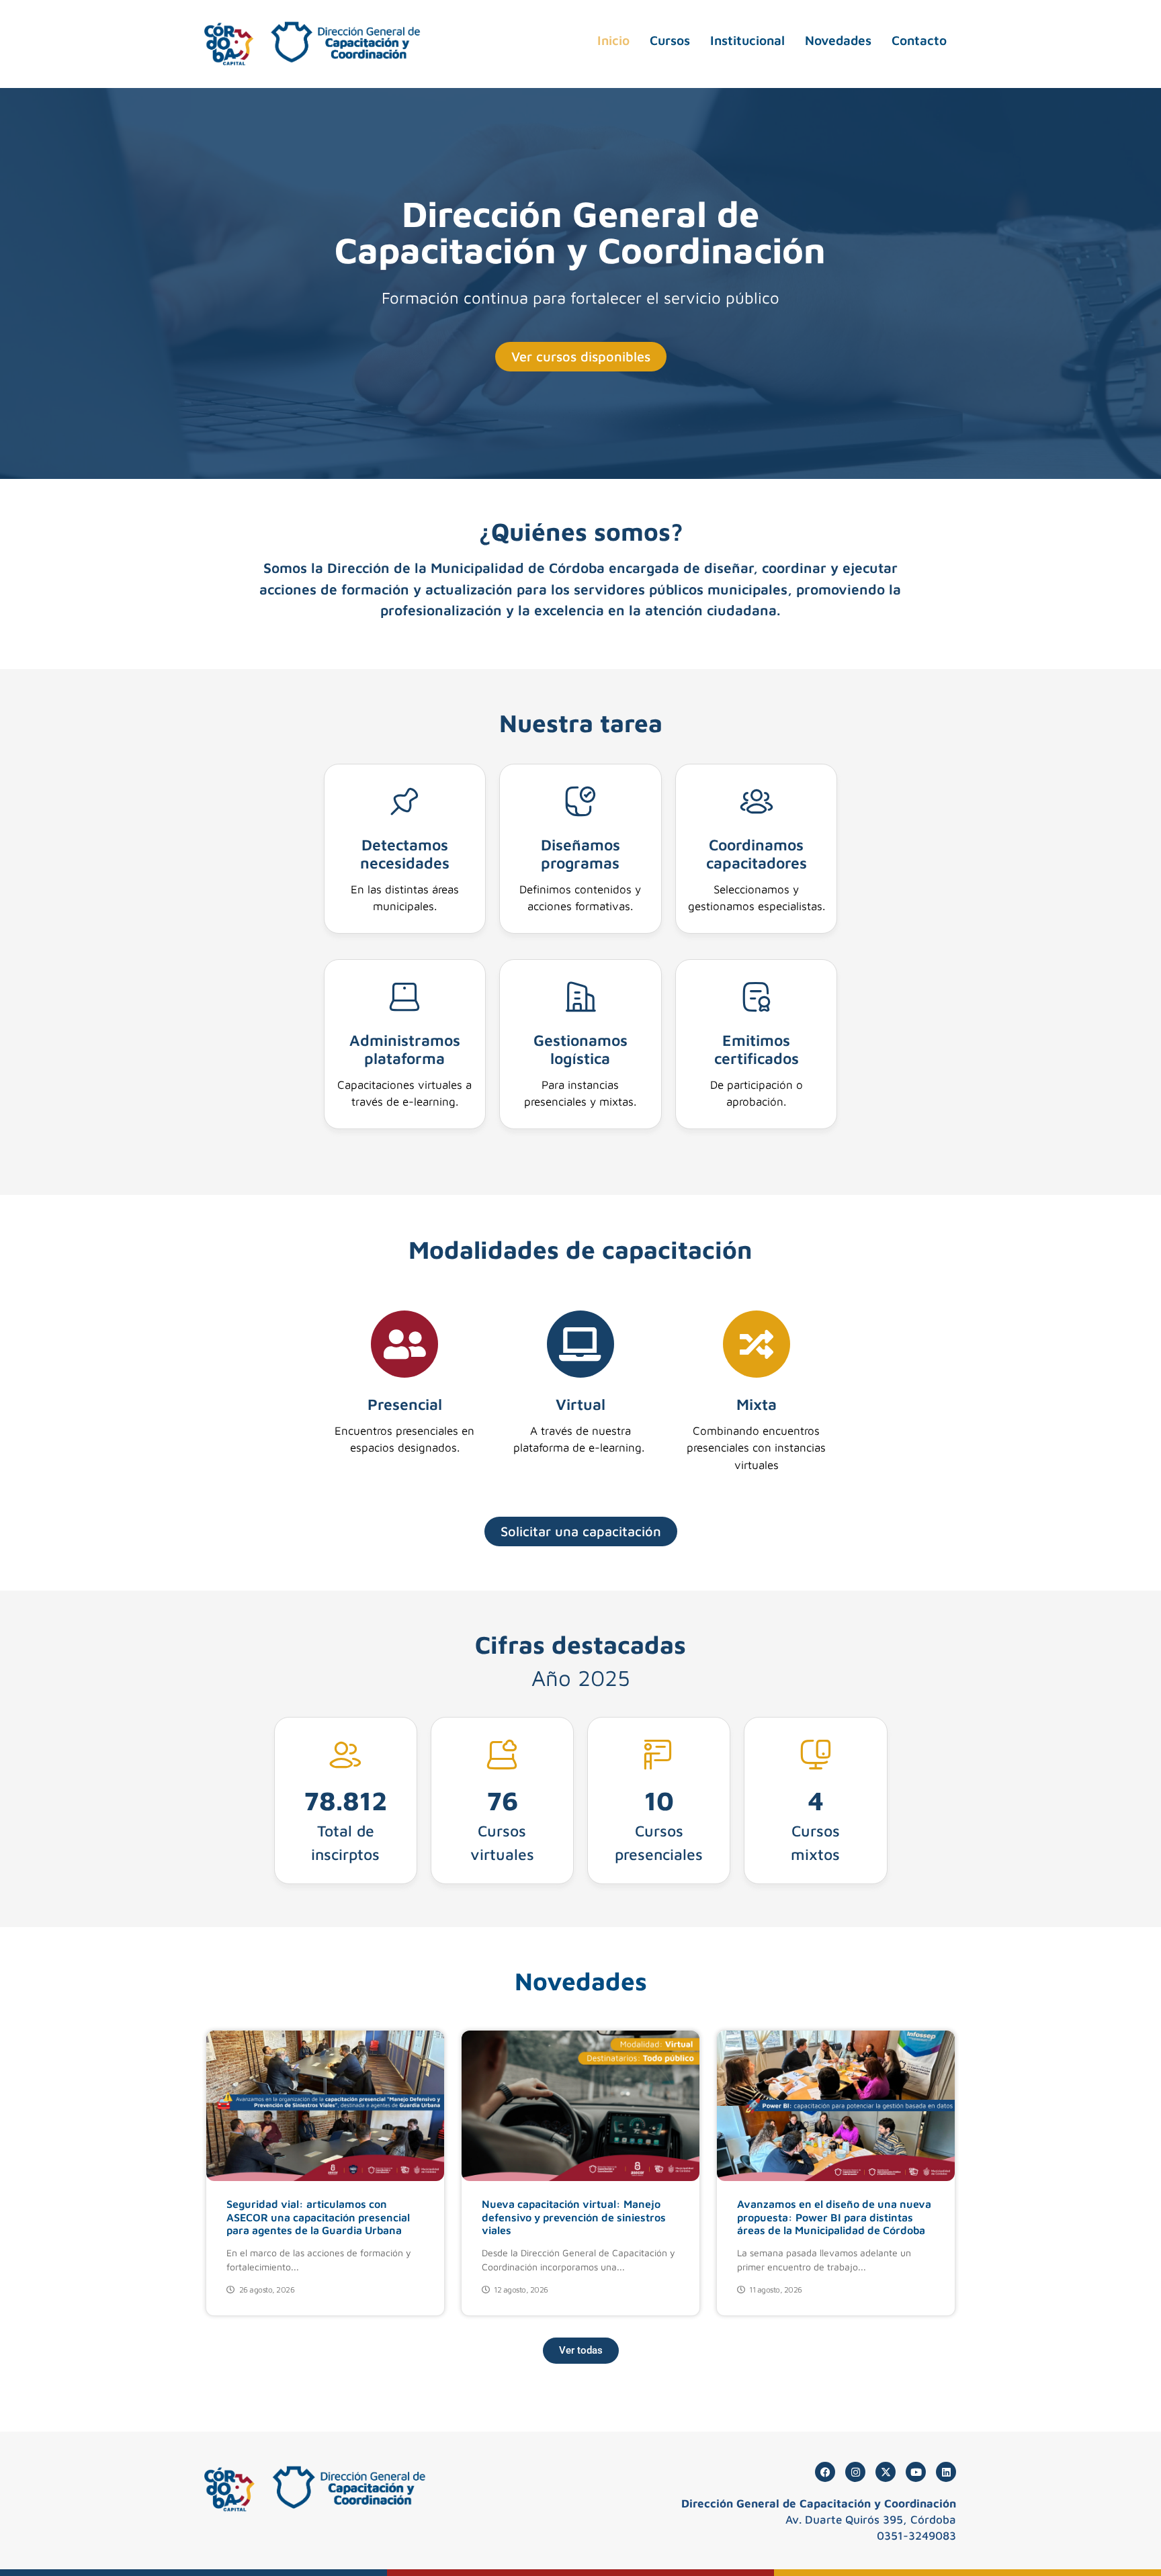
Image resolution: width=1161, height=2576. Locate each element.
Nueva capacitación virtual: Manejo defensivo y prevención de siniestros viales (574, 2217)
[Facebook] (825, 2472)
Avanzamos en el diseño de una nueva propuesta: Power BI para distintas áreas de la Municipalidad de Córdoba (834, 2217)
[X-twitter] (886, 2472)
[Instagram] (855, 2472)
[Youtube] (916, 2472)
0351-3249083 (916, 2536)
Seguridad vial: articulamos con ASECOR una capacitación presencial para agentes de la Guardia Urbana (318, 2217)
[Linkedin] (946, 2472)
